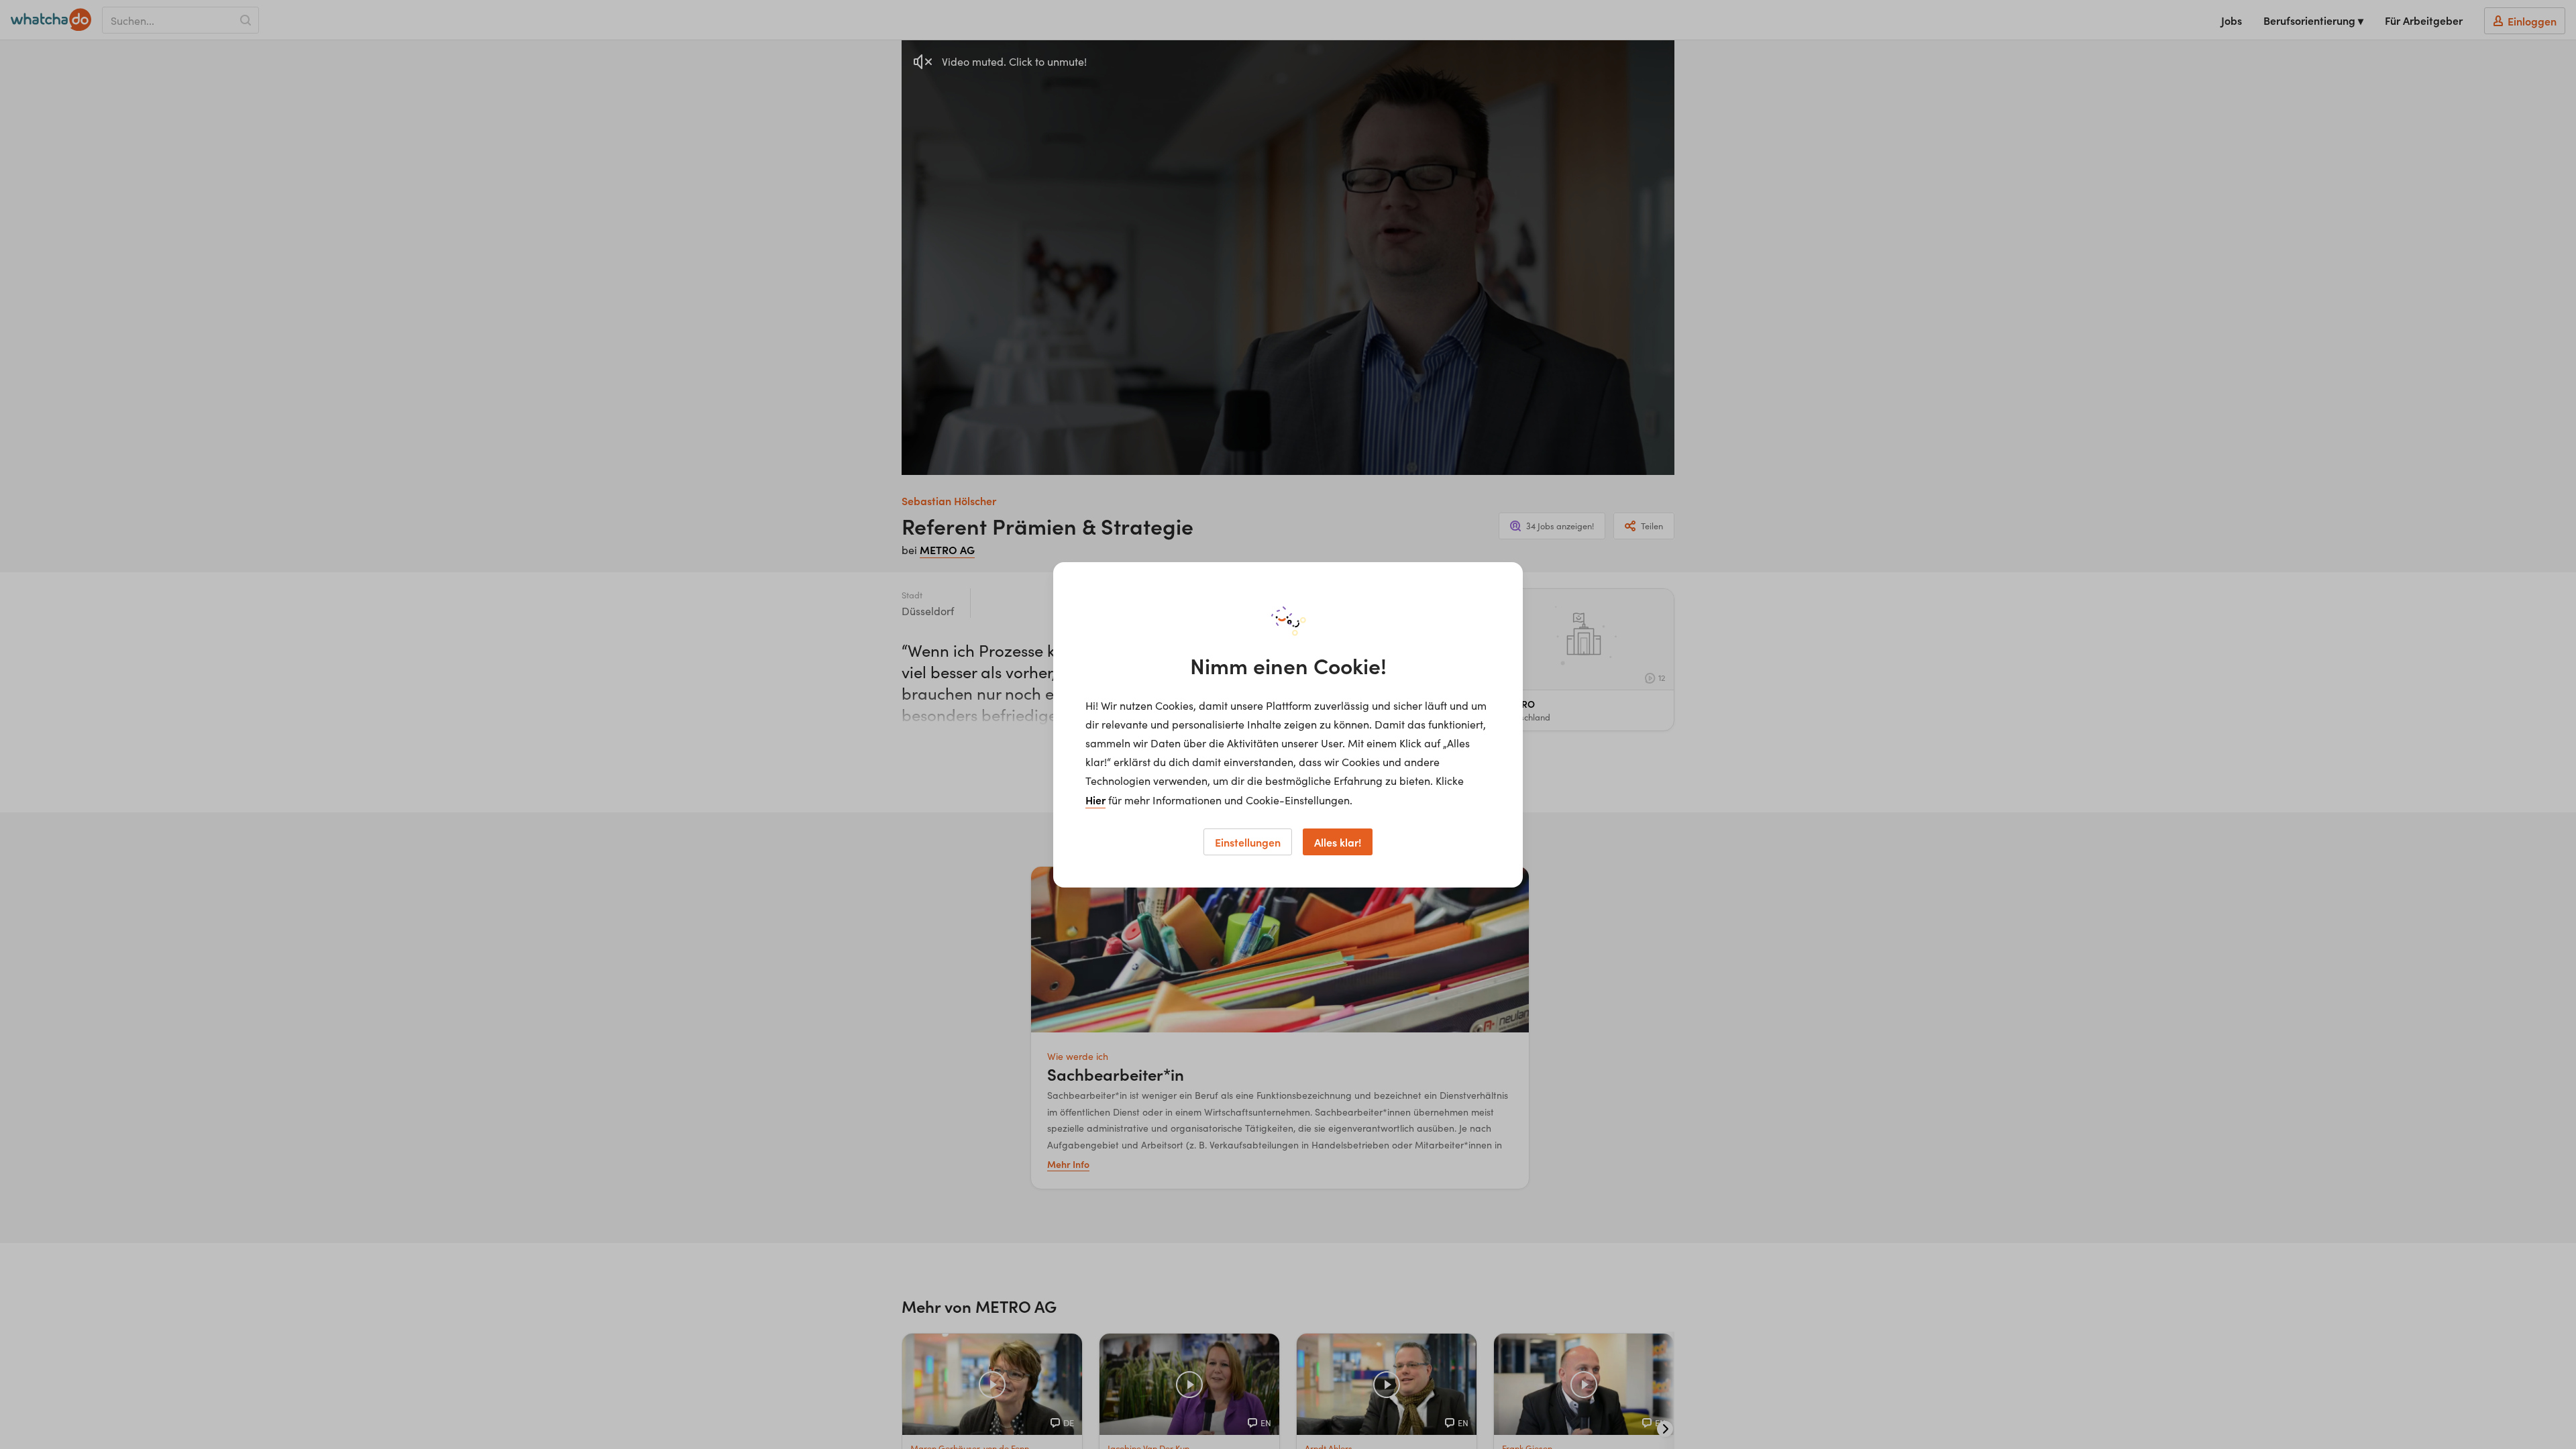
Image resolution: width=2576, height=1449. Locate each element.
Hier (1095, 800)
